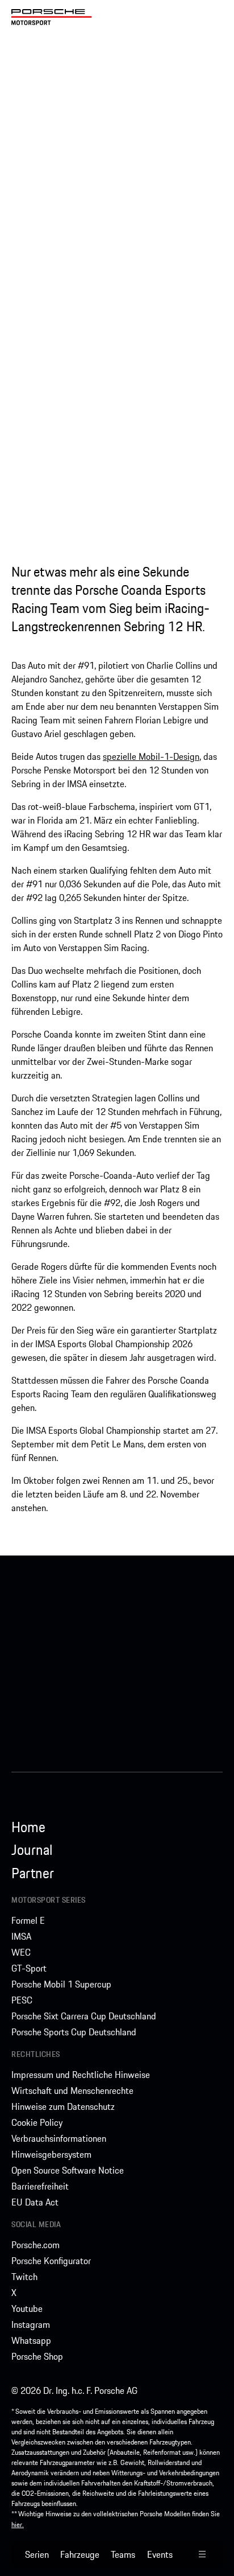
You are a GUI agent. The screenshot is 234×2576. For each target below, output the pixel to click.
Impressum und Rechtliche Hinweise (81, 2075)
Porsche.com (35, 2245)
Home (28, 1827)
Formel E (28, 1920)
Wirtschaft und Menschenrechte (72, 2091)
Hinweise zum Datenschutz (63, 2106)
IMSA (21, 1936)
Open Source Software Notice (68, 2170)
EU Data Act (35, 2202)
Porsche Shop (37, 2356)
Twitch (24, 2277)
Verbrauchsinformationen (59, 2138)
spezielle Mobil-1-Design (151, 756)
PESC (22, 2000)
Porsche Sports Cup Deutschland (74, 2032)
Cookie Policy (37, 2122)
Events (160, 2554)
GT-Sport (29, 1968)
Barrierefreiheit (40, 2186)
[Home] (52, 17)
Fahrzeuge (80, 2554)
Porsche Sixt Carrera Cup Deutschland (84, 2016)
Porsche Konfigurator (51, 2261)
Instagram (31, 2324)
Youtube (27, 2308)
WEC (21, 1952)
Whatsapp (31, 2340)
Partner (33, 1873)
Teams (123, 2554)
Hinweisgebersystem (51, 2154)
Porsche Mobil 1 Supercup (61, 1984)
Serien (37, 2554)
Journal (32, 1850)
